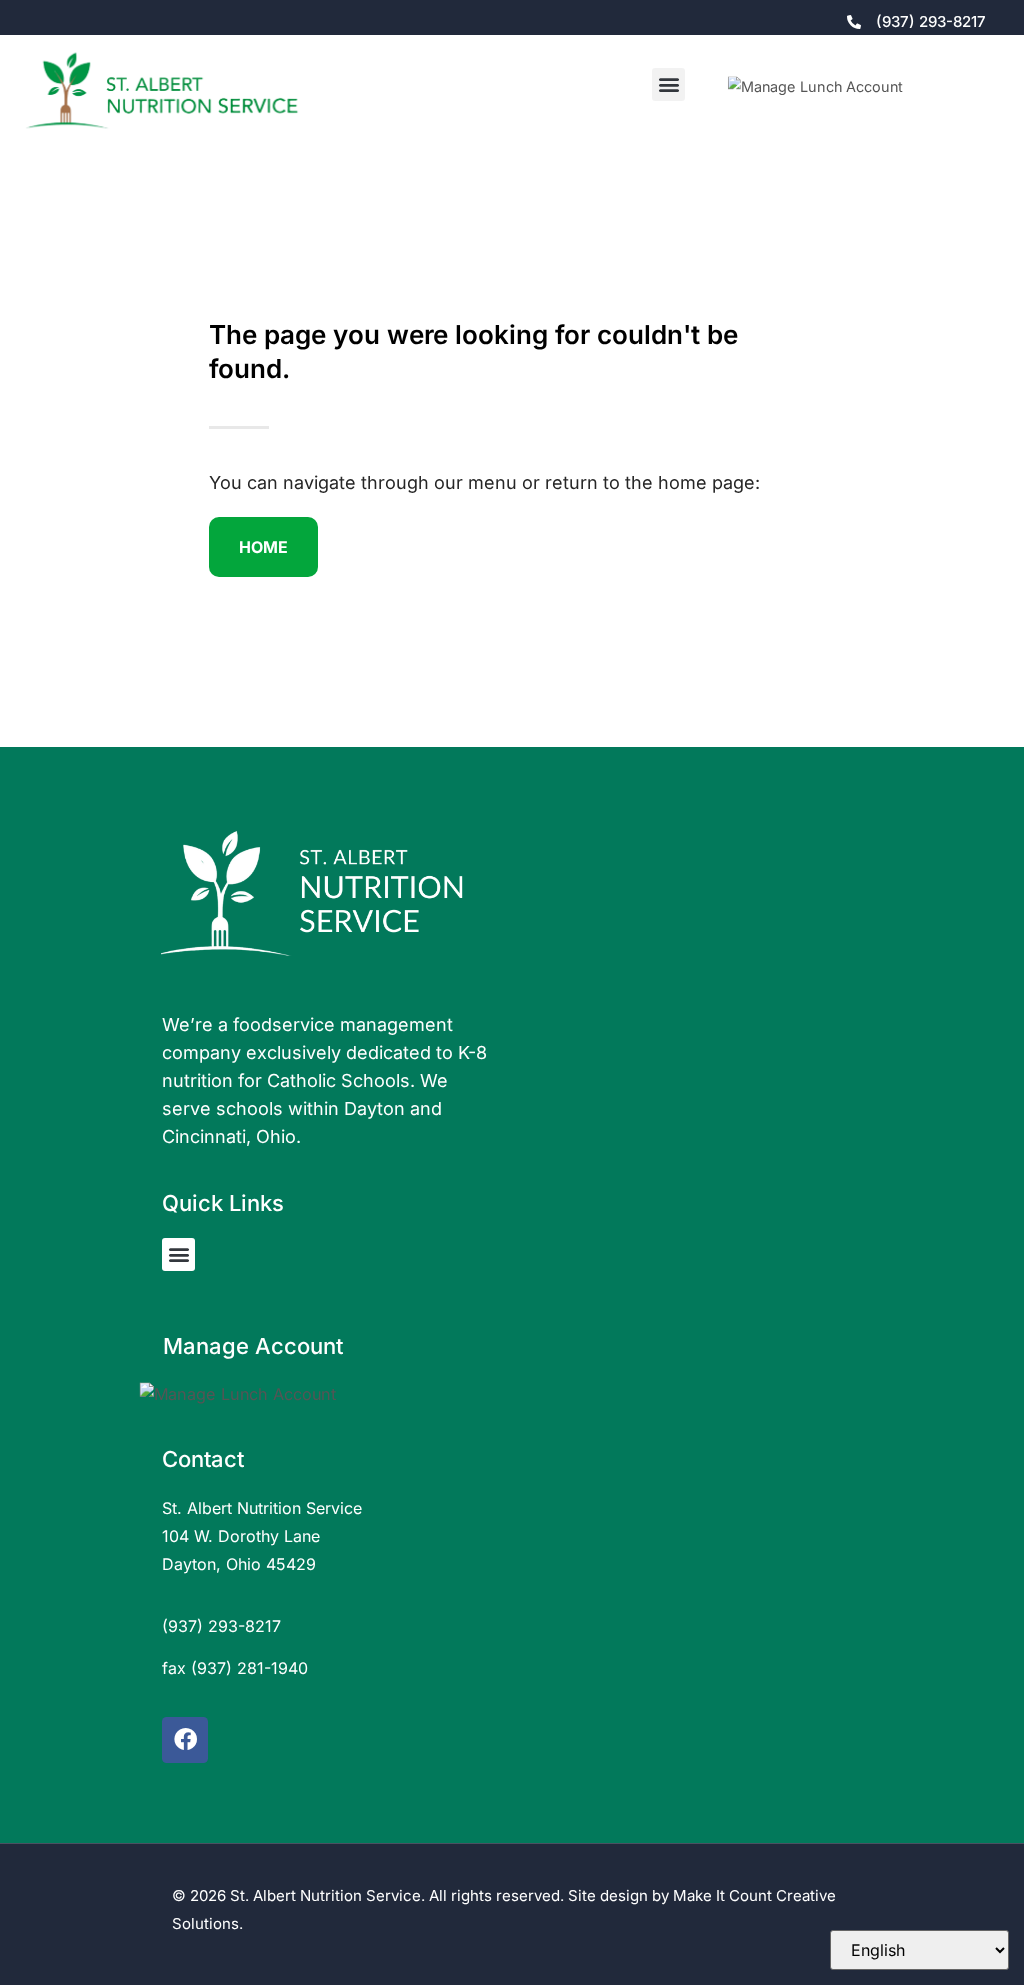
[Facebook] (185, 1740)
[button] (668, 84)
